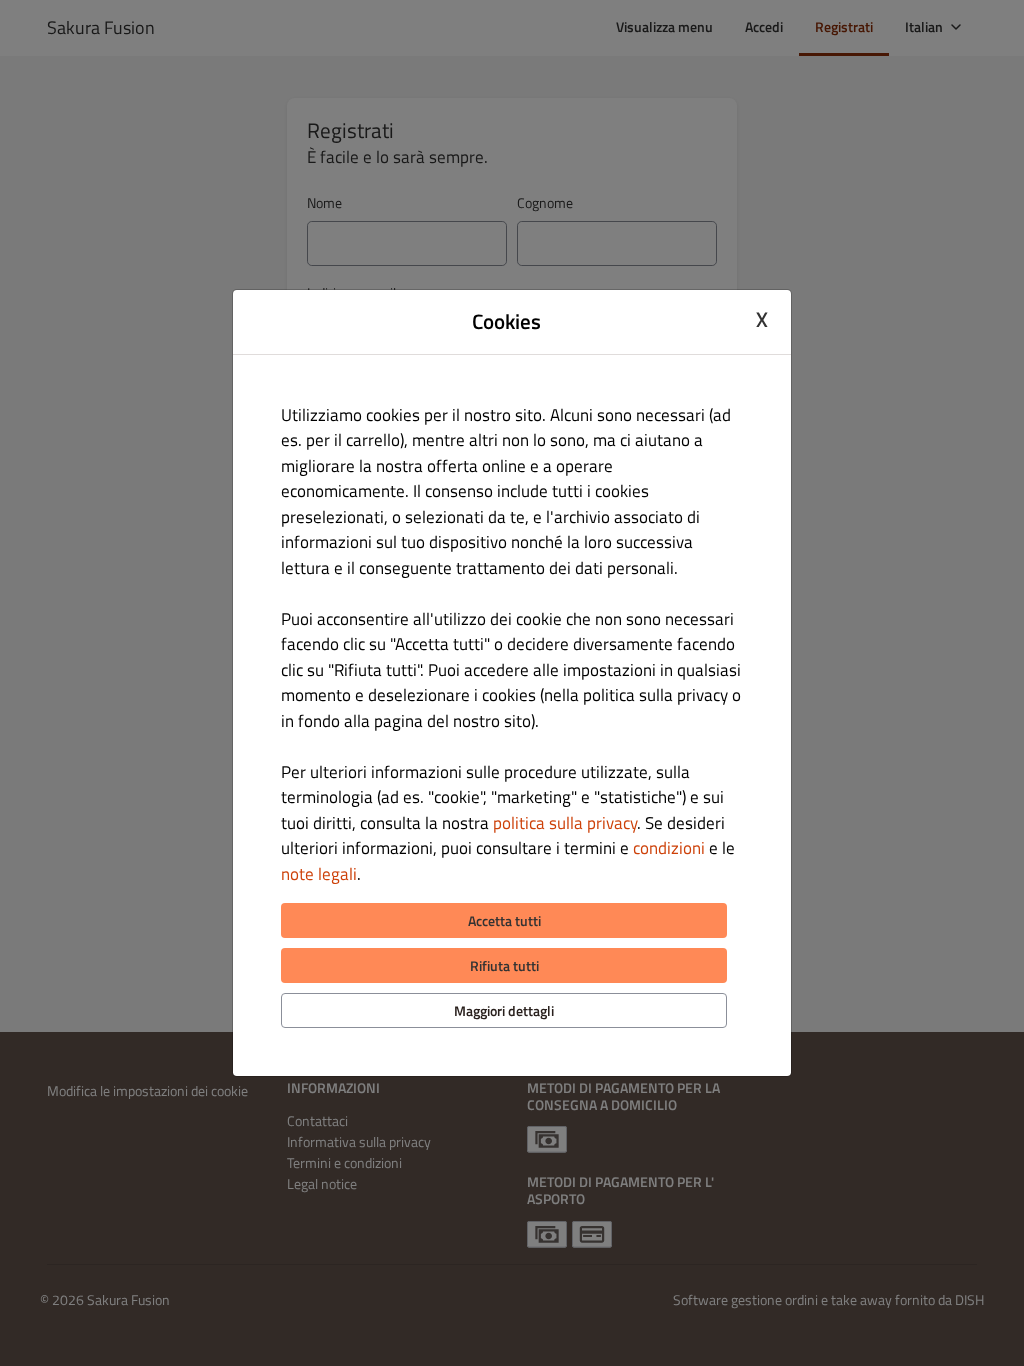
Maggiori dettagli (504, 1010)
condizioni (669, 848)
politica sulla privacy (565, 823)
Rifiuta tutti (504, 965)
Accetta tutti (504, 920)
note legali (319, 874)
